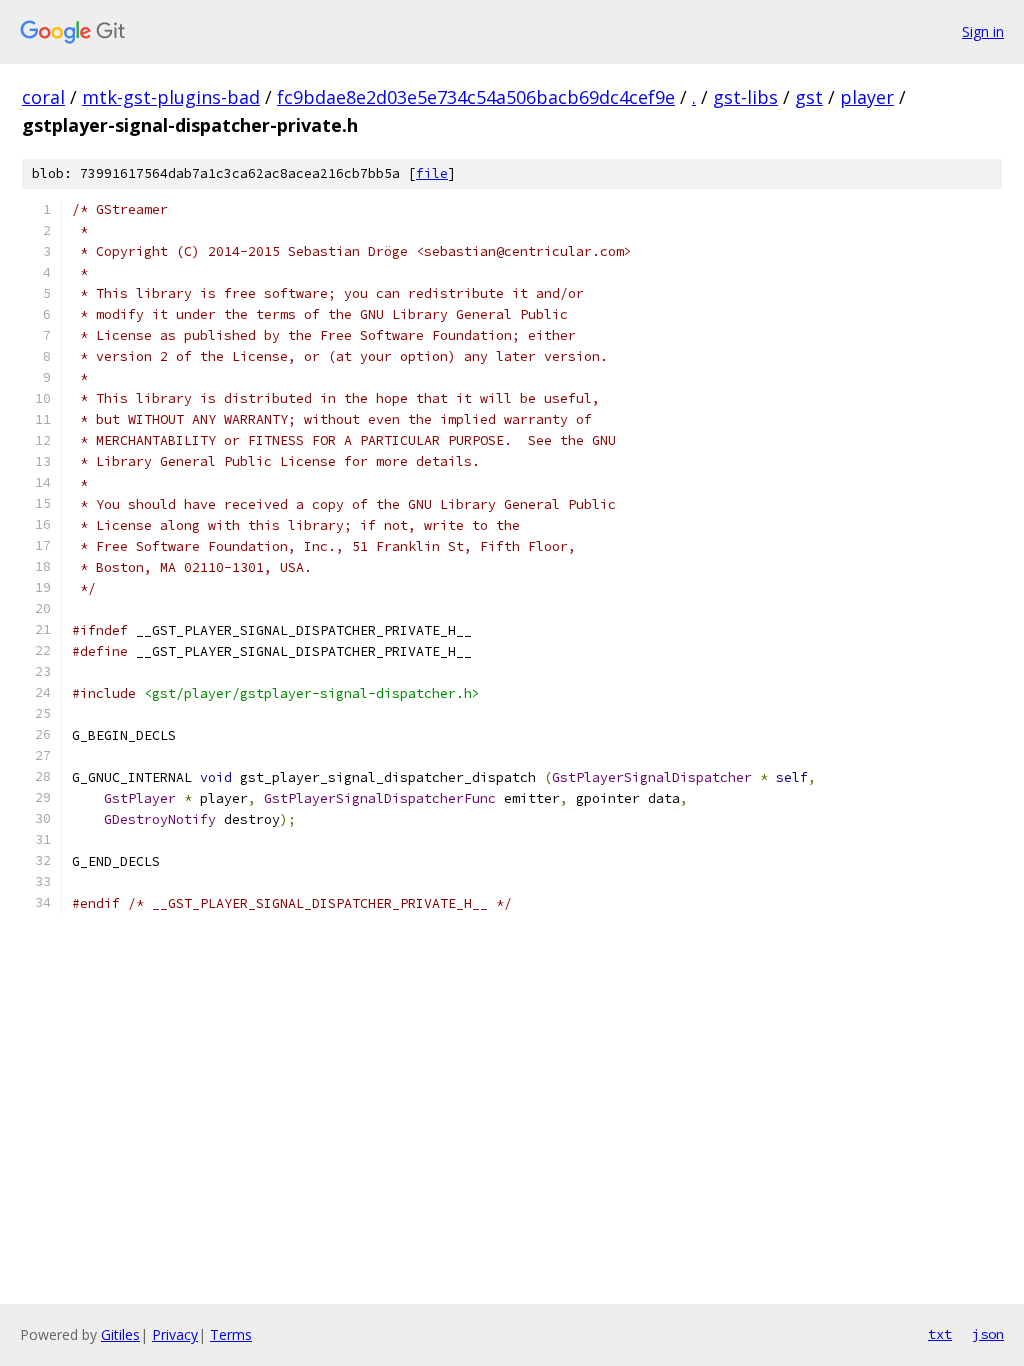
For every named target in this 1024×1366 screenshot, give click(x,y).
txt (940, 1334)
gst (809, 97)
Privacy (175, 1334)
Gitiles (120, 1334)
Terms (231, 1334)
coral (43, 97)
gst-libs (745, 97)
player (867, 97)
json (988, 1334)
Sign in (983, 31)
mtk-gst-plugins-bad (171, 97)
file (432, 173)
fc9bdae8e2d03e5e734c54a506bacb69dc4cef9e (476, 97)
